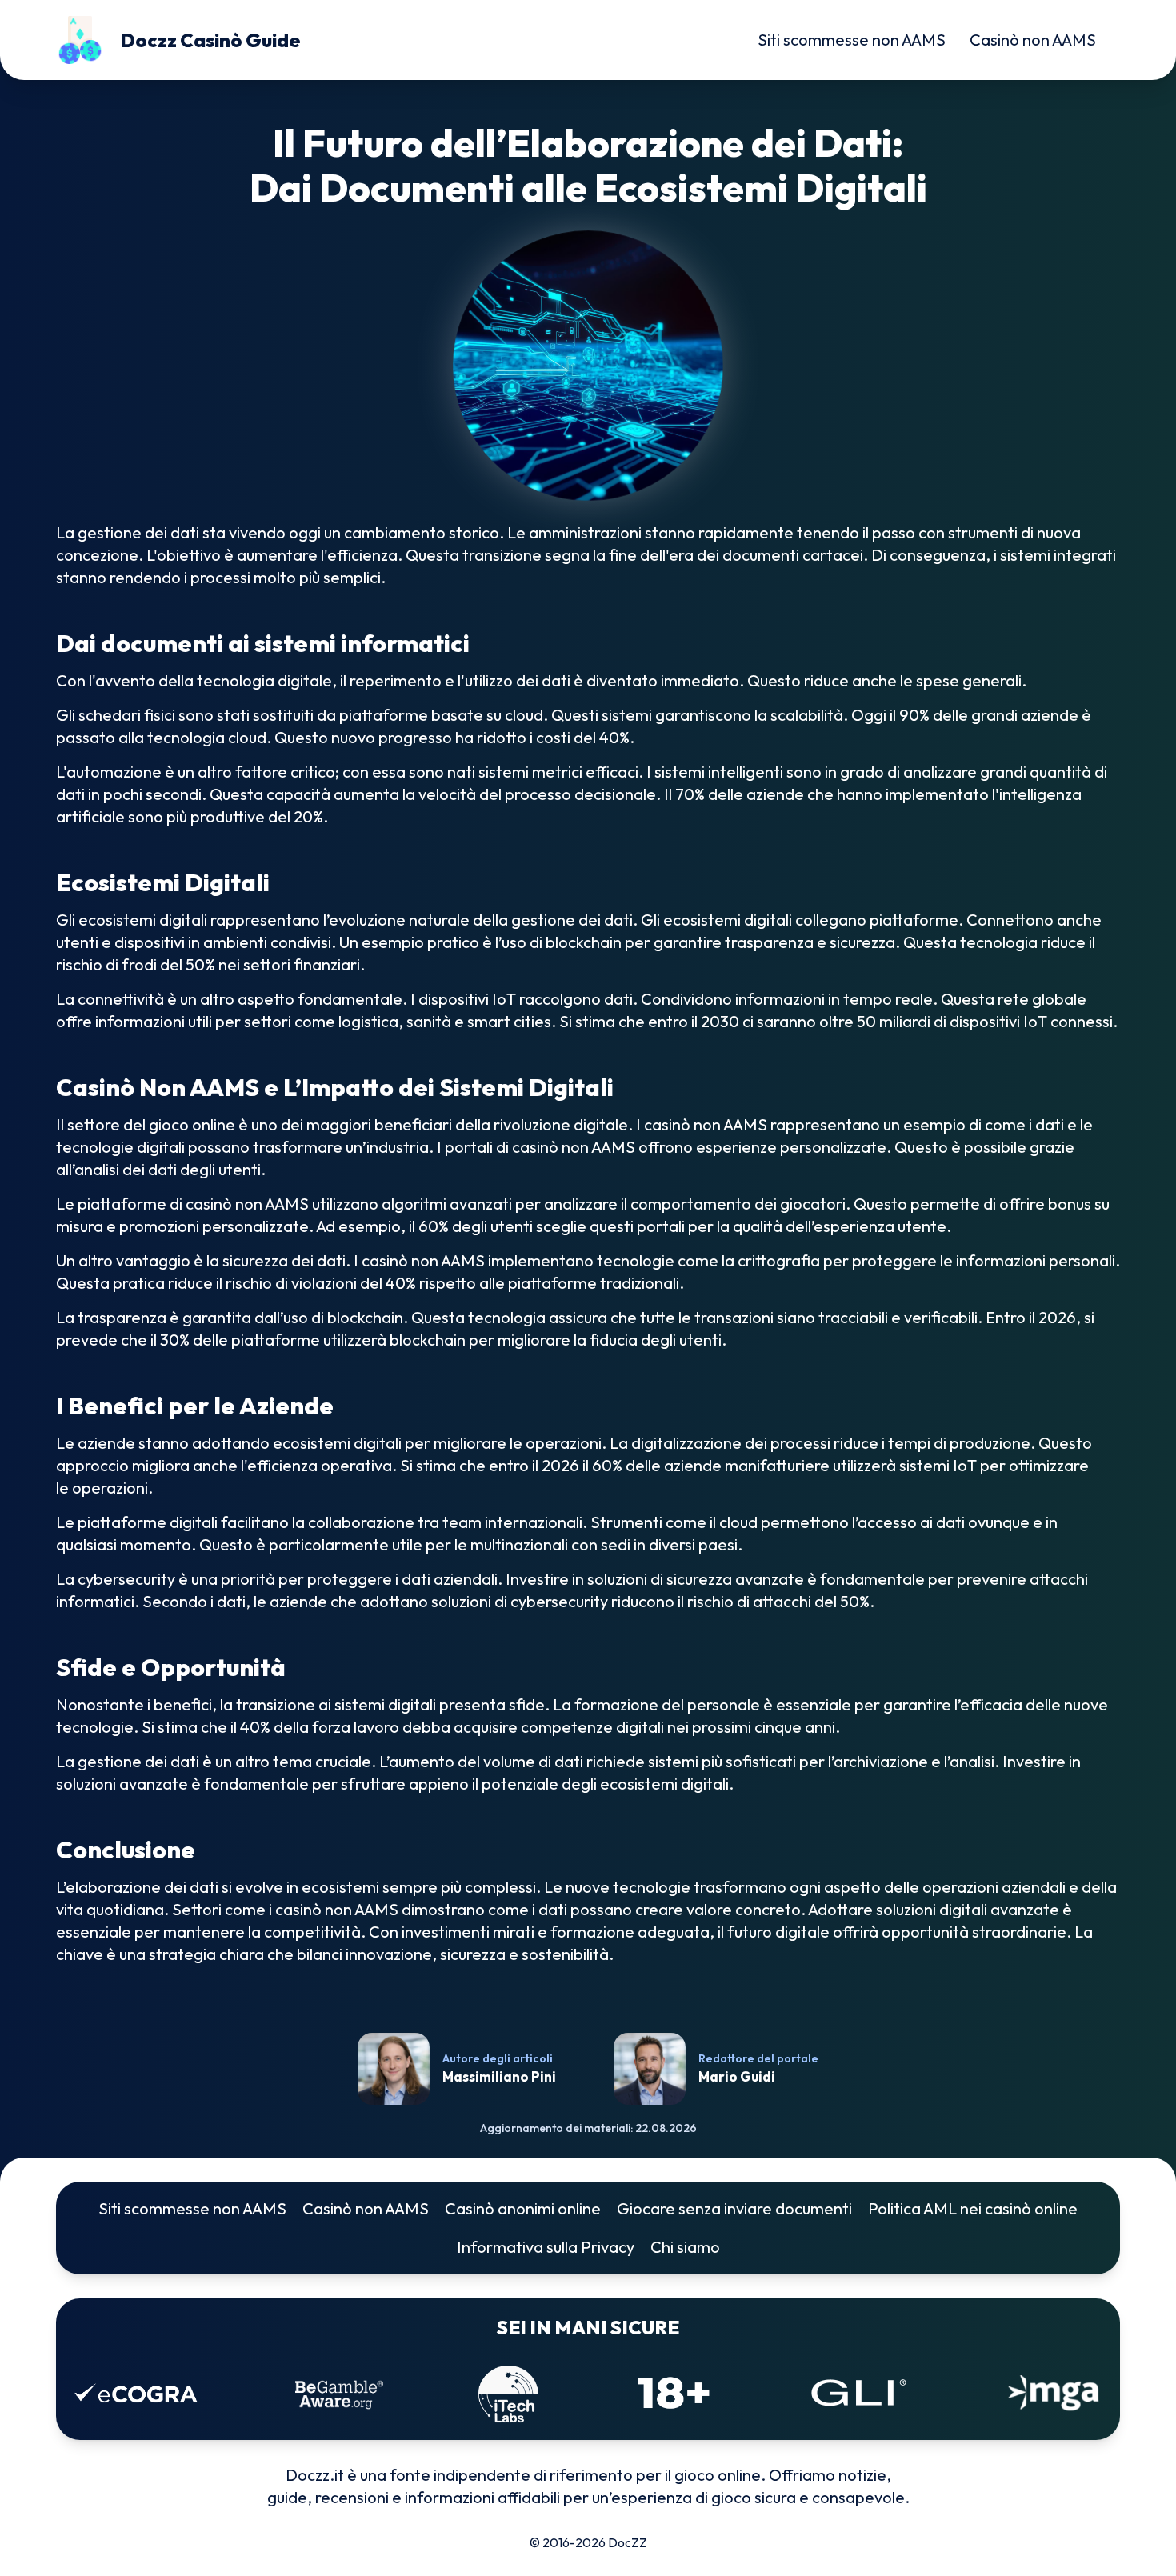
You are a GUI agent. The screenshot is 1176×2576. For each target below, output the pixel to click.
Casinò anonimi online (523, 2208)
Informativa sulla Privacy (546, 2247)
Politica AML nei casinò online (973, 2208)
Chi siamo (685, 2247)
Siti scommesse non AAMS (852, 40)
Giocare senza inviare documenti (734, 2208)
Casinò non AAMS (1033, 40)
